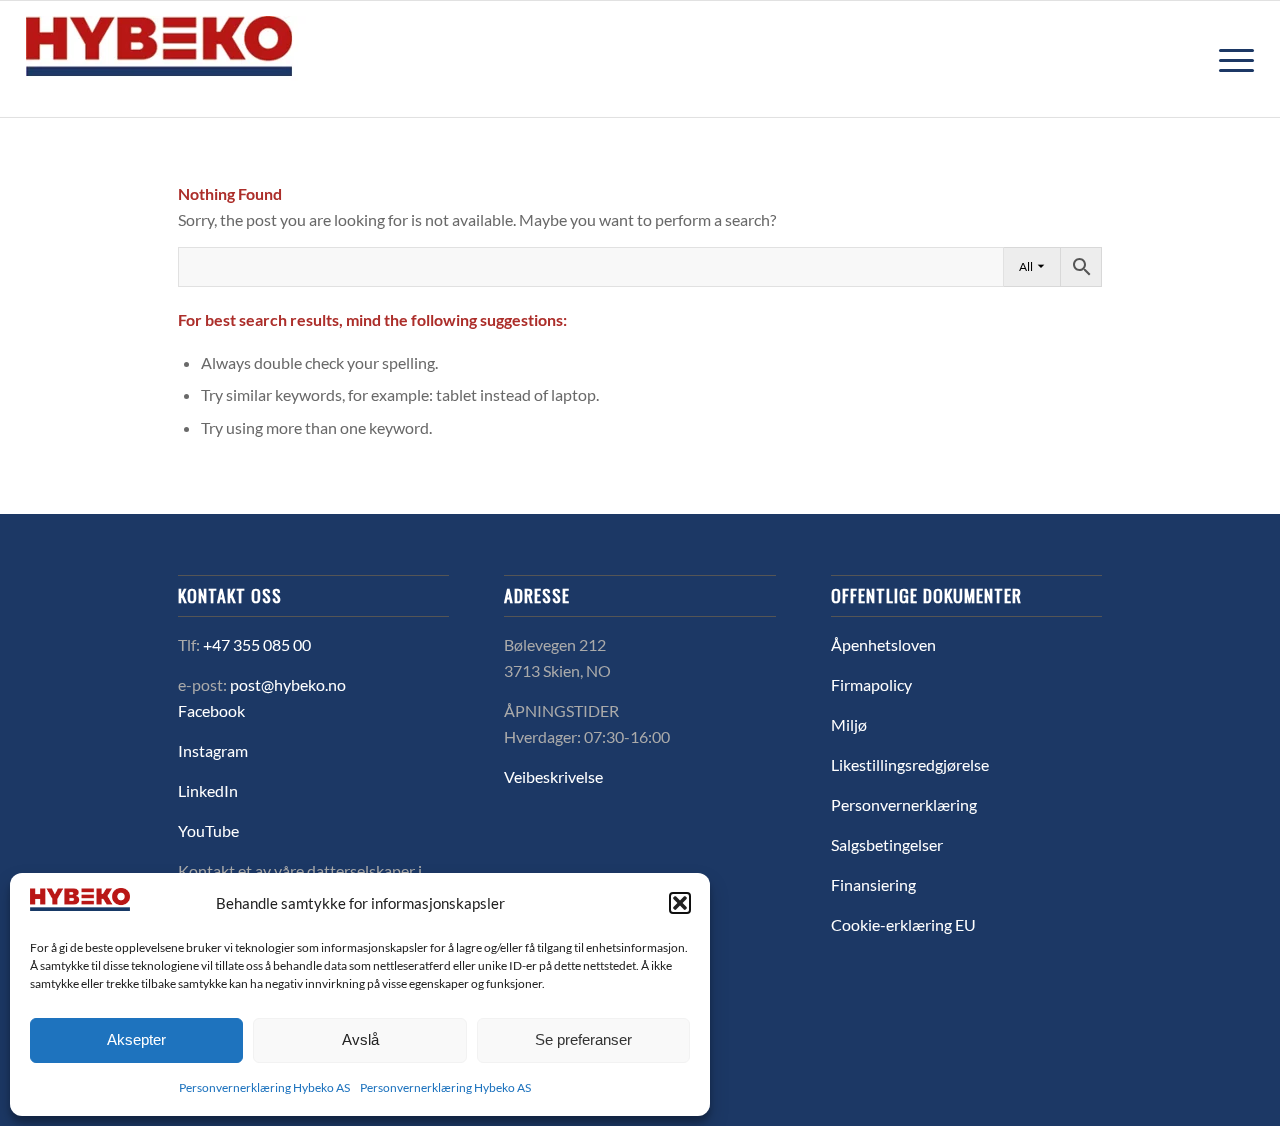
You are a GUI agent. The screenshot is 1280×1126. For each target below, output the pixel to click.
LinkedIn (208, 790)
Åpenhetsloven (883, 644)
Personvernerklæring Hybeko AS (264, 1087)
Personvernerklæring (904, 804)
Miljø (849, 724)
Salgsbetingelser (887, 844)
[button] (680, 903)
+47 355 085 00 (257, 644)
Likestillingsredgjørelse (910, 764)
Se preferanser (583, 1039)
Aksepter (136, 1039)
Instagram (213, 750)
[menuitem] (1230, 59)
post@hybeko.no (288, 684)
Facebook (211, 710)
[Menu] (1230, 59)
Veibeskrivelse (553, 776)
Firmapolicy (871, 684)
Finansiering (873, 884)
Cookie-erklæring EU (903, 924)
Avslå (360, 1039)
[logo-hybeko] (196, 59)
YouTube (208, 830)
